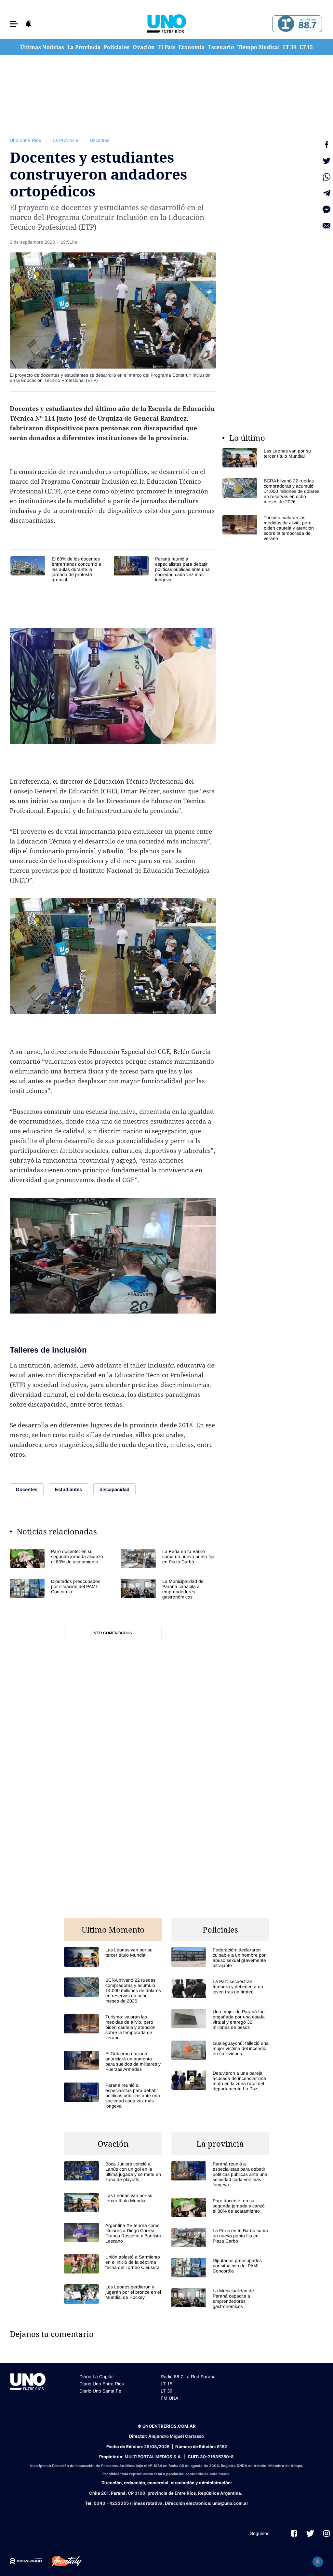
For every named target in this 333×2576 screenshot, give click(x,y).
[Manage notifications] (318, 2562)
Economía (192, 47)
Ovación (144, 47)
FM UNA (169, 2398)
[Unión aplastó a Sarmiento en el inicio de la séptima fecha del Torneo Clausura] (113, 2264)
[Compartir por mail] (326, 226)
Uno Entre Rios (25, 140)
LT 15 (306, 47)
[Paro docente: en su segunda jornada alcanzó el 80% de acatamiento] (57, 1558)
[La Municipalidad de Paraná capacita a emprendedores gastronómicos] (168, 1589)
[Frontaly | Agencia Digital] (62, 2561)
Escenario (221, 47)
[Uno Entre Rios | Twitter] (310, 2533)
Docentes (100, 140)
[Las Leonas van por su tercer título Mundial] (271, 458)
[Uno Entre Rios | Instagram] (326, 2533)
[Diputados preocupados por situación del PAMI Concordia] (57, 1589)
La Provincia (84, 47)
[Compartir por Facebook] (326, 144)
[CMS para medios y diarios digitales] (26, 2561)
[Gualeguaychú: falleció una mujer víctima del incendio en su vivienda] (220, 2050)
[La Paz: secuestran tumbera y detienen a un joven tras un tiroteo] (220, 1988)
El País (167, 47)
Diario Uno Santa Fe (100, 2391)
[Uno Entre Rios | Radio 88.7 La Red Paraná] (296, 24)
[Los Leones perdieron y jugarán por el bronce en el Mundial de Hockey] (113, 2294)
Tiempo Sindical (259, 47)
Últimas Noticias (42, 47)
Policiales (117, 47)
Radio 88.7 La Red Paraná (188, 2377)
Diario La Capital (96, 2377)
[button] (14, 24)
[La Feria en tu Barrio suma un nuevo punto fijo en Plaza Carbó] (168, 1558)
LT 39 (290, 47)
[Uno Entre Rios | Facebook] (294, 2533)
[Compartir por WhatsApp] (326, 177)
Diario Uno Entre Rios (102, 2384)
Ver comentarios (113, 1633)
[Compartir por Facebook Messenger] (326, 209)
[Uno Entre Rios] (166, 24)
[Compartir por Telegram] (326, 193)
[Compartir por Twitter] (326, 161)
